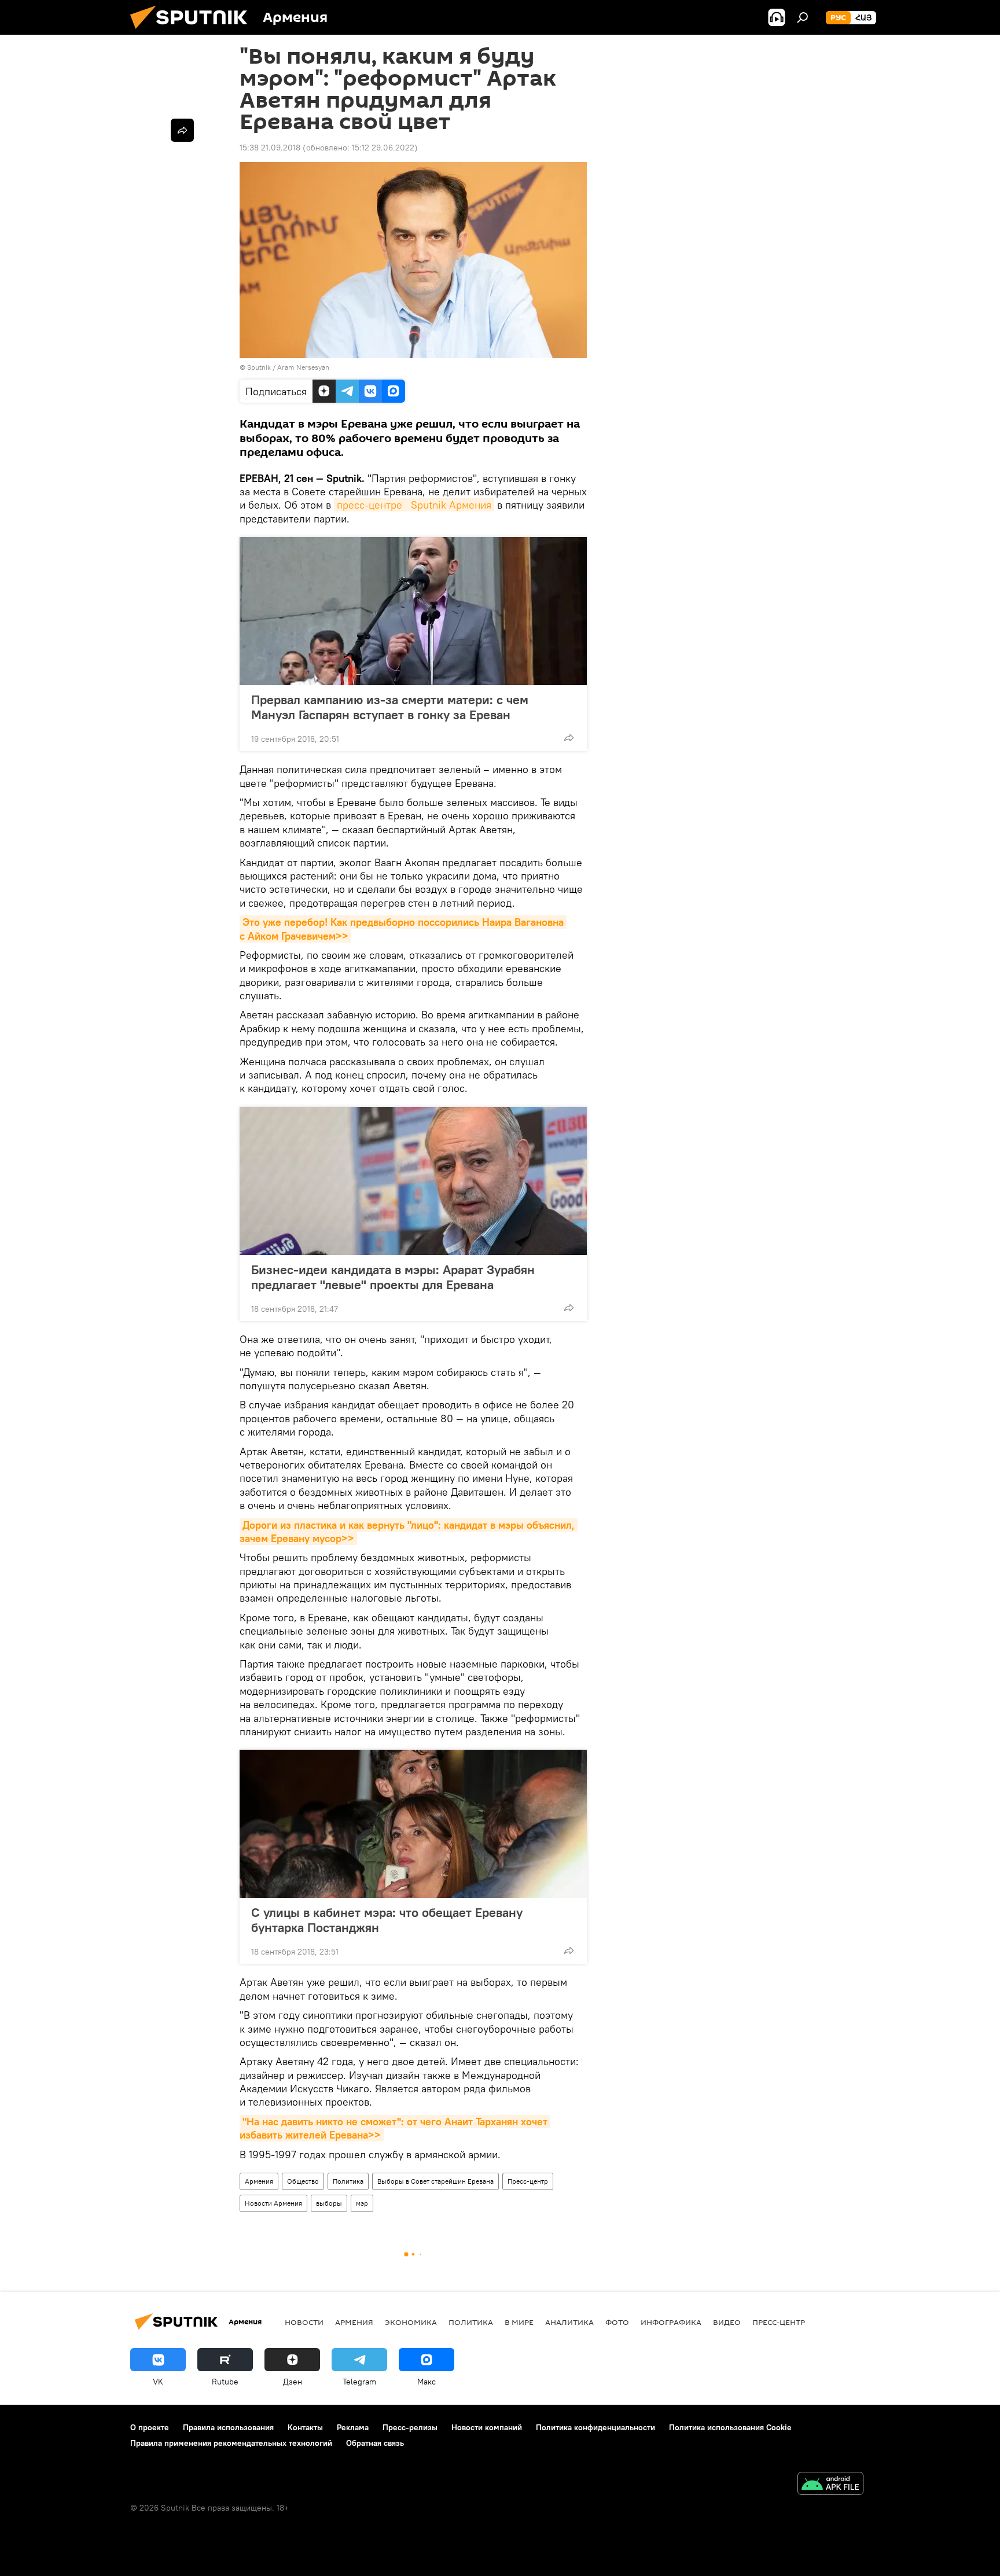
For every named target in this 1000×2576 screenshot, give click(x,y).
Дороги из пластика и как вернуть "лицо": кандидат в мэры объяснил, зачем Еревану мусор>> (409, 1532)
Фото (617, 2322)
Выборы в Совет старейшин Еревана (435, 2181)
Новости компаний (487, 2427)
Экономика (411, 2322)
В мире (519, 2322)
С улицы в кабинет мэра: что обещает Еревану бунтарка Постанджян (387, 1920)
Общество (303, 2181)
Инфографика (671, 2322)
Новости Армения (273, 2203)
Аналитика (569, 2322)
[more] (569, 738)
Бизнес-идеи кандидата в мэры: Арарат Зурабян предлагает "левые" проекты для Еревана (393, 1277)
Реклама (353, 2427)
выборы (329, 2203)
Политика (348, 2181)
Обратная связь (375, 2443)
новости (304, 2322)
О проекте (150, 2427)
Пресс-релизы (410, 2427)
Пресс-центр (528, 2181)
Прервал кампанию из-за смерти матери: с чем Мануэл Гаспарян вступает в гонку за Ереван (390, 707)
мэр (362, 2203)
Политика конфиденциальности (595, 2427)
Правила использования (228, 2427)
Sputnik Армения (451, 505)
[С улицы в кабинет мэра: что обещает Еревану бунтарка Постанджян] (413, 1824)
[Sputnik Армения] (193, 32)
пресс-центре (371, 505)
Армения (259, 2181)
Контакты (305, 2427)
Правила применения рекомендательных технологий (231, 2443)
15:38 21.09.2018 (270, 148)
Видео (727, 2322)
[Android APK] (830, 2485)
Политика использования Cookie (730, 2427)
